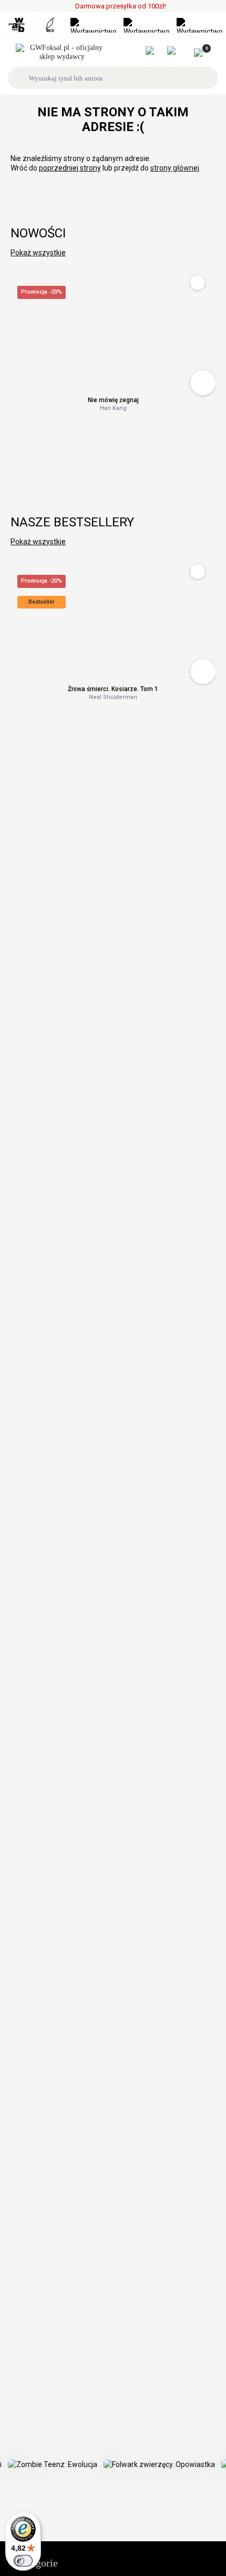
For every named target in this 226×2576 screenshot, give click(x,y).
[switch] (23, 2561)
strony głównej (175, 168)
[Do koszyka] (203, 383)
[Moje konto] (155, 51)
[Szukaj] (20, 78)
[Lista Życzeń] (177, 51)
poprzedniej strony (70, 168)
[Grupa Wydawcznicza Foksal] (62, 53)
